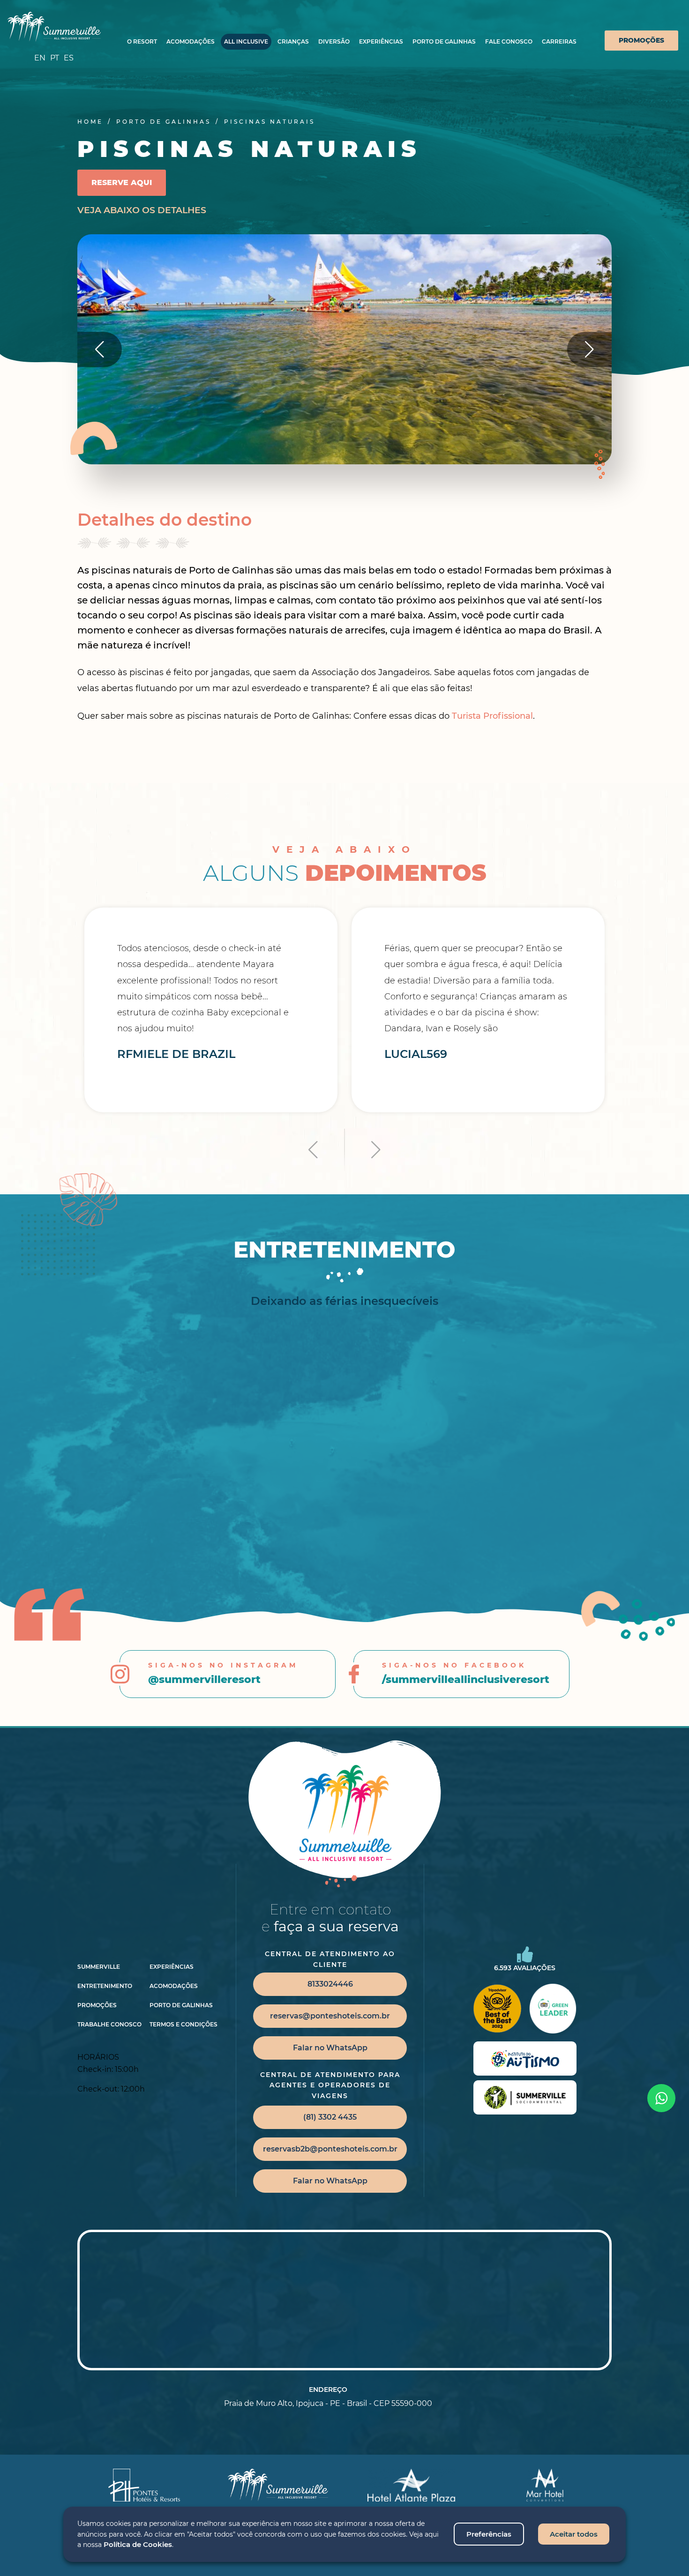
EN (40, 58)
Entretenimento (105, 1986)
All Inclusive (246, 41)
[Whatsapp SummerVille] (661, 2098)
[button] (589, 349)
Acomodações (191, 41)
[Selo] (525, 2059)
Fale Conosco (509, 41)
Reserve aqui (122, 182)
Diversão (334, 41)
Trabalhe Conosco (109, 2025)
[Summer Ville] (54, 27)
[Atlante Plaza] (411, 2485)
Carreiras (559, 41)
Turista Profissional (492, 716)
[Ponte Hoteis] (144, 2485)
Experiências (381, 41)
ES (69, 58)
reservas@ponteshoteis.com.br (330, 2016)
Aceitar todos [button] (574, 2534)
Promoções (641, 40)
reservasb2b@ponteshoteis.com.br (330, 2149)
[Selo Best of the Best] (497, 2009)
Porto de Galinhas (444, 41)
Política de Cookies (138, 2544)
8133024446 (330, 1984)
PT (55, 58)
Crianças (293, 41)
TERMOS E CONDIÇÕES (183, 2025)
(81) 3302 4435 (330, 2117)
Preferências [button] (489, 2534)
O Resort (142, 41)
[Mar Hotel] (545, 2485)
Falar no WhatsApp (330, 2048)
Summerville (99, 1967)
